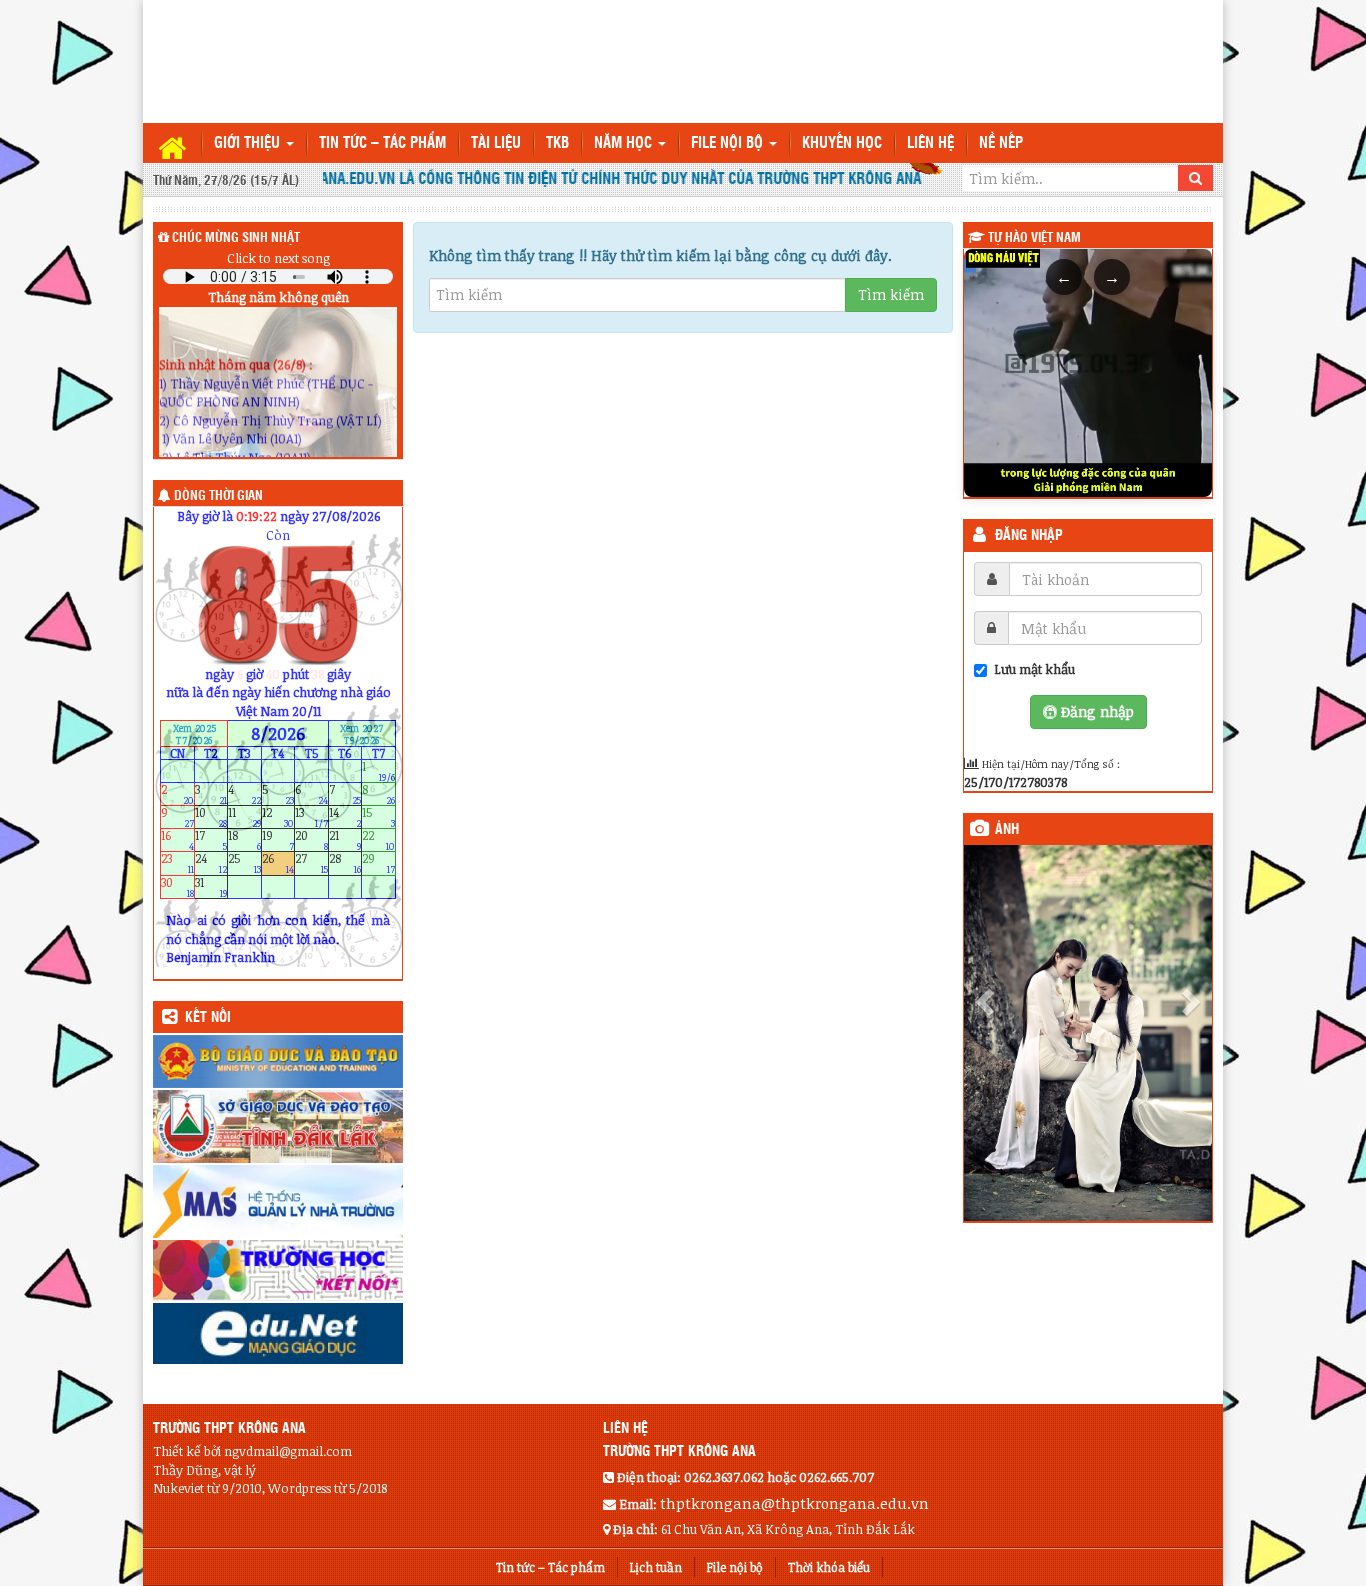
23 (177, 863)
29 (378, 863)
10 (211, 817)
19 (278, 840)
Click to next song (278, 258)
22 (378, 840)
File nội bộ (729, 143)
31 (211, 886)
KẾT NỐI (208, 1018)
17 (211, 840)
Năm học (625, 143)
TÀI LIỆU (496, 143)
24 (211, 863)
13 (311, 817)
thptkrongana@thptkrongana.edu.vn (794, 1503)
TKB (557, 143)
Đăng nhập (1029, 536)
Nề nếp (1001, 143)
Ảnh (1007, 830)
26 (278, 863)
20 (311, 840)
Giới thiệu (249, 143)
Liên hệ (930, 143)
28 (345, 863)
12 (278, 817)
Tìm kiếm (891, 294)
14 (345, 817)
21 (345, 840)
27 (311, 863)
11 (244, 817)
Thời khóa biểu (829, 1567)
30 (177, 886)
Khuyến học (842, 143)
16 (177, 840)
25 (244, 863)
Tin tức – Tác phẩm (382, 143)
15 (378, 817)
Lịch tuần (656, 1567)
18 (244, 840)
